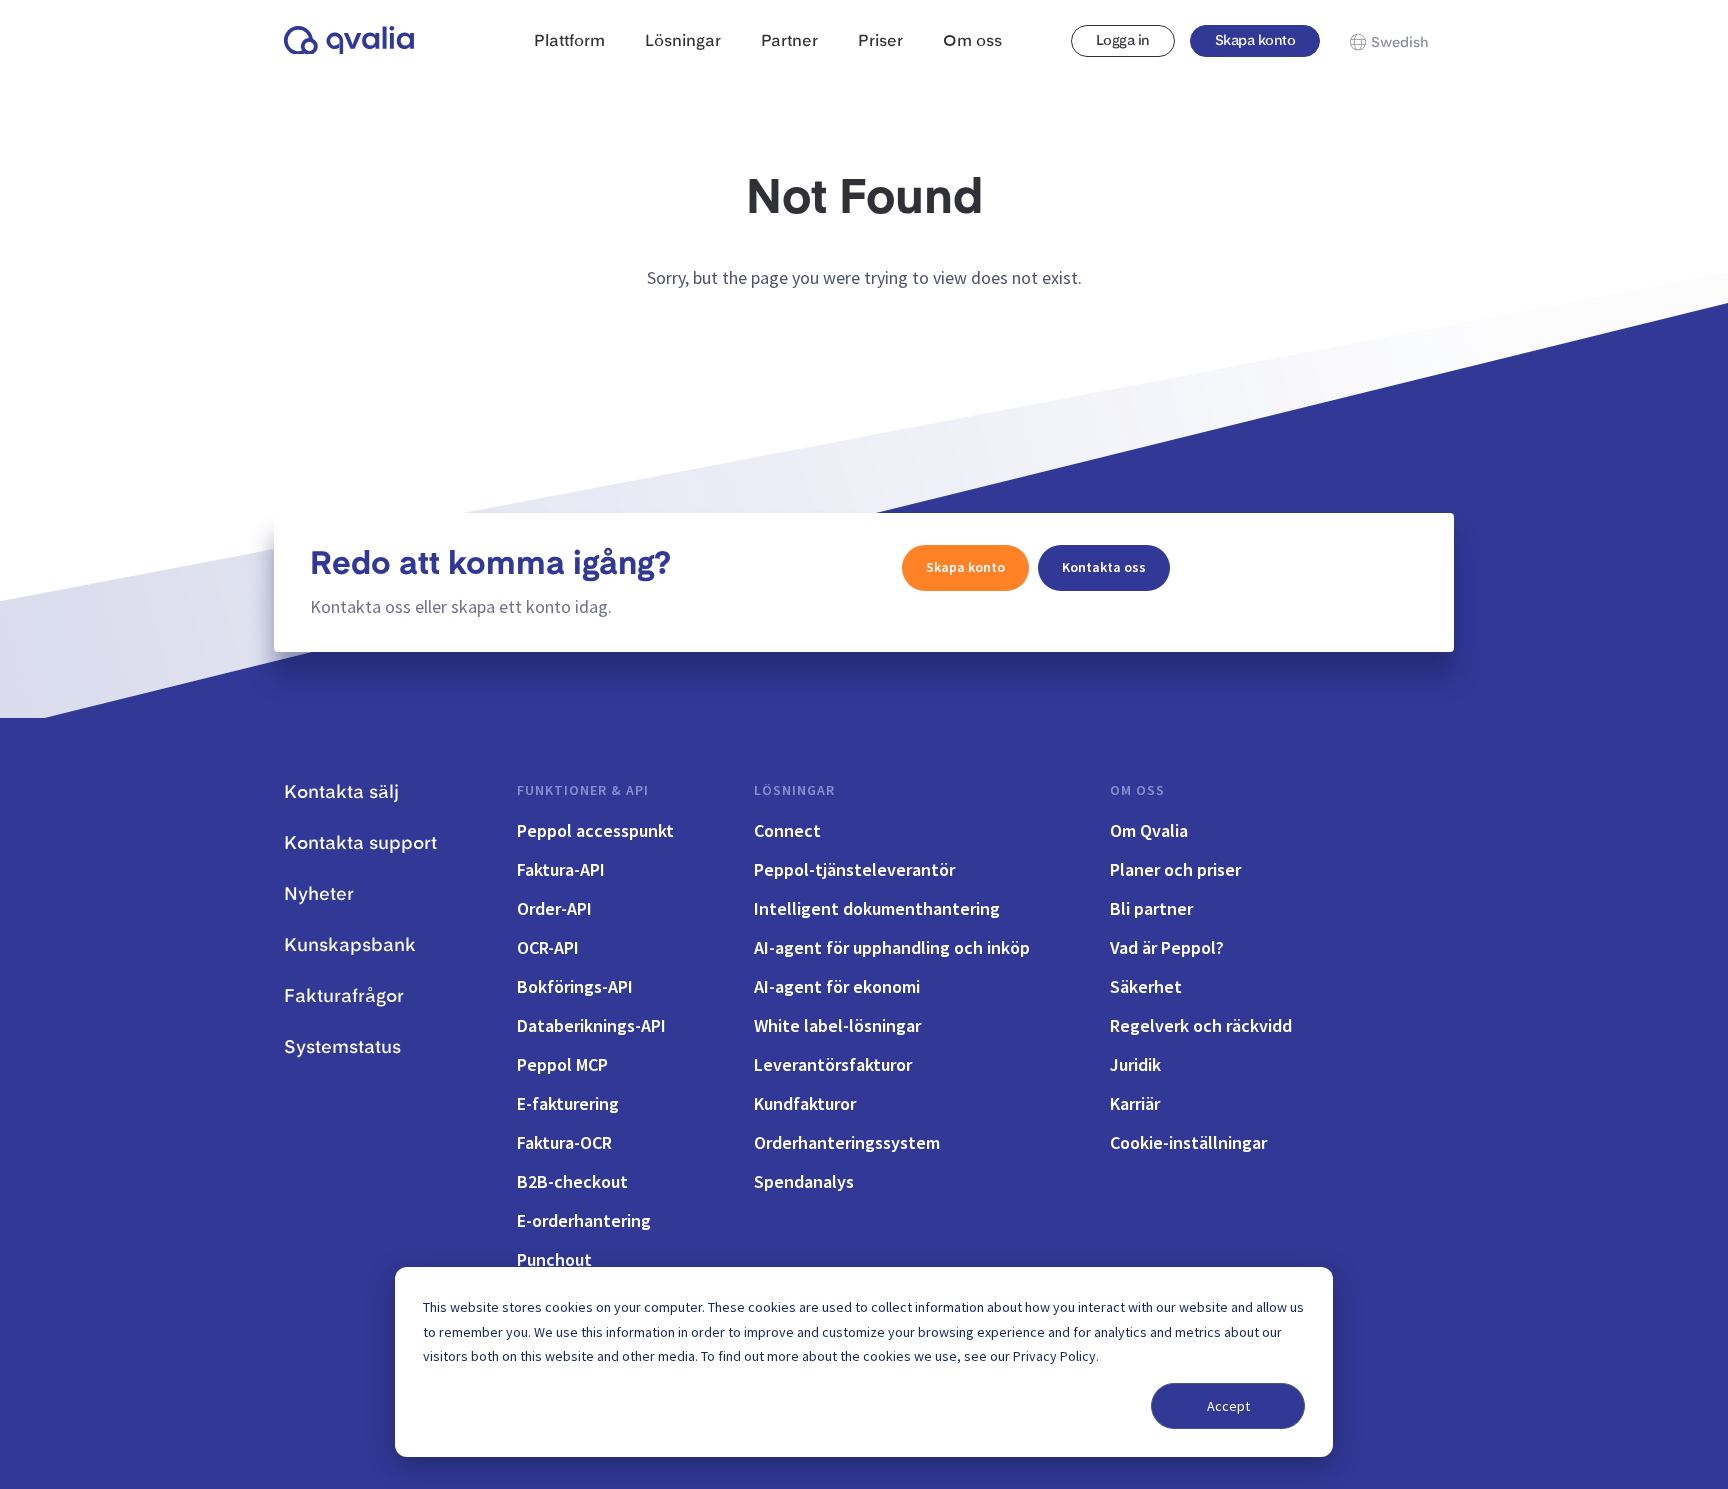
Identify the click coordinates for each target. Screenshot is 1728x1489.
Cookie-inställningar (1188, 1142)
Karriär (1135, 1103)
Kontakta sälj (341, 793)
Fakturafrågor (344, 997)
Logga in (1123, 41)
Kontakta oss (1104, 567)
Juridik (1135, 1064)
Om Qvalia (1149, 830)
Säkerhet (1146, 986)
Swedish (1400, 43)
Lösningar (794, 790)
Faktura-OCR (564, 1142)
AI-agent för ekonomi (837, 986)
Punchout (554, 1259)
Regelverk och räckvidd (1201, 1025)
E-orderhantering (584, 1220)
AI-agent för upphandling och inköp (892, 947)
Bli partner (1151, 908)
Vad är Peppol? (1167, 947)
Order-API (554, 908)
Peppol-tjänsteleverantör (854, 869)
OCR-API (548, 947)
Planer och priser (1175, 869)
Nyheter (319, 895)
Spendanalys (804, 1181)
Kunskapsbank (350, 946)
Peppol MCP (562, 1064)
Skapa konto (1255, 41)
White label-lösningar (837, 1025)
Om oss (1137, 790)
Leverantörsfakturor (833, 1064)
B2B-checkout (572, 1181)
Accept (1228, 1406)
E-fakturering (568, 1103)
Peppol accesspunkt (595, 830)
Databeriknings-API (591, 1025)
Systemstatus (342, 1048)
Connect (787, 830)
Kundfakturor (805, 1103)
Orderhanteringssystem (847, 1142)
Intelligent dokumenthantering (877, 908)
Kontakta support (360, 844)
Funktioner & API (583, 790)
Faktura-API (561, 869)
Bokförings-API (575, 986)
